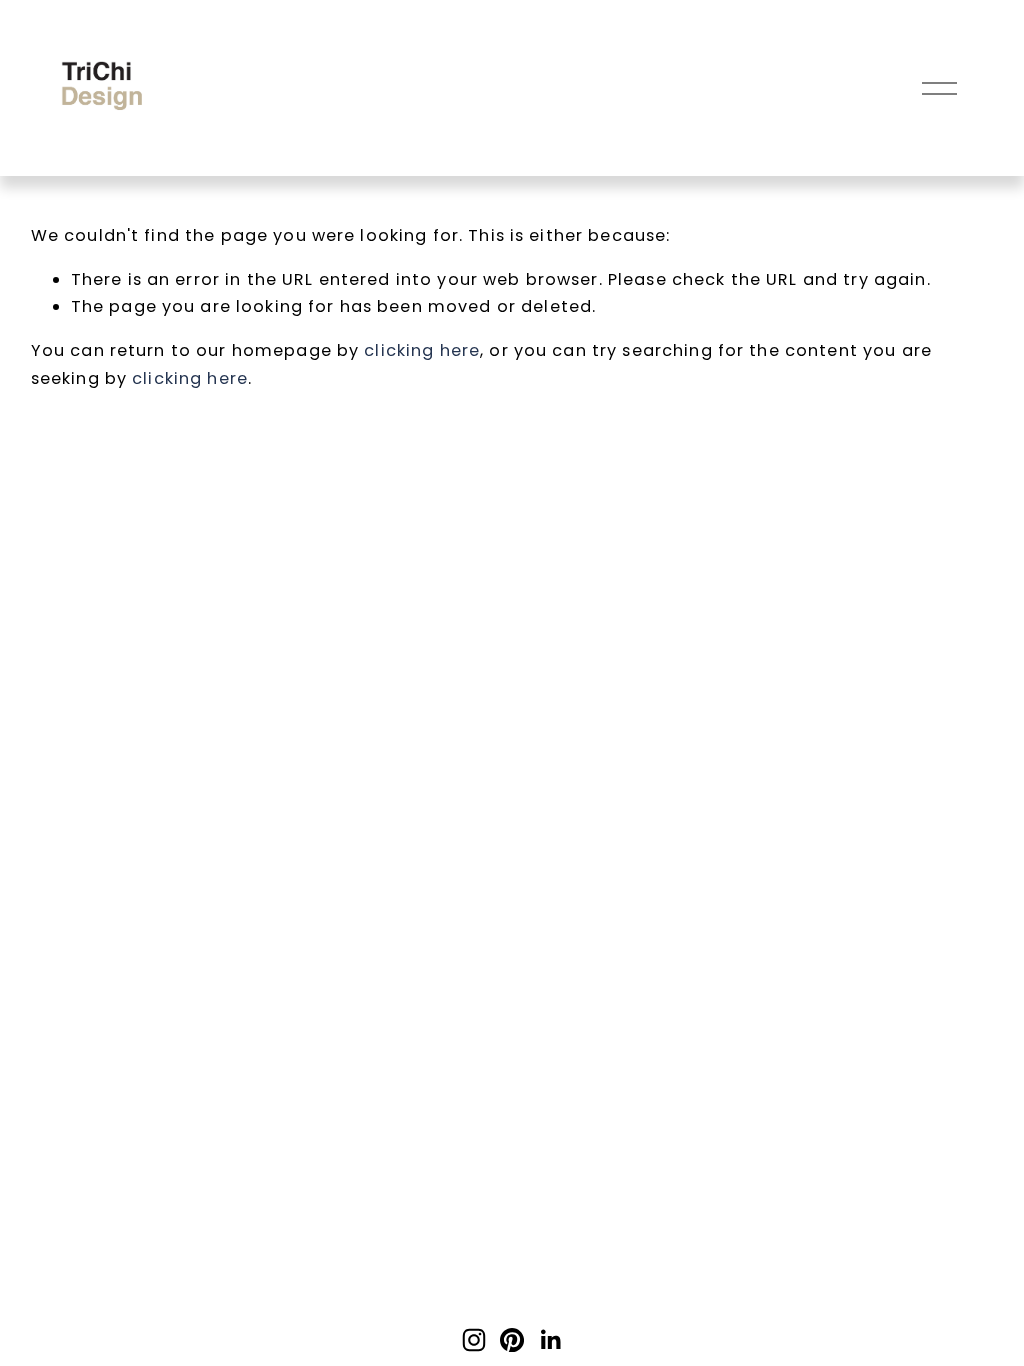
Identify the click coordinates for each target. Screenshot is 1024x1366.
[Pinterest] (512, 1340)
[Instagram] (474, 1340)
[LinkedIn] (550, 1340)
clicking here (422, 350)
